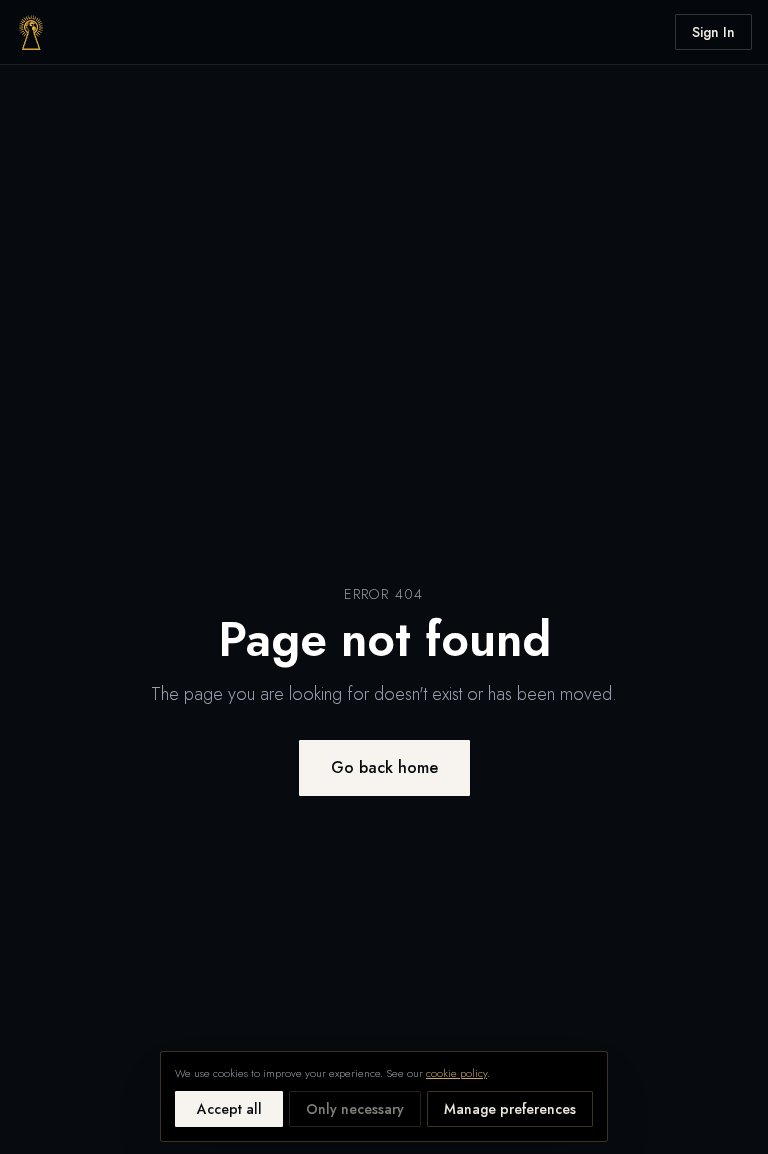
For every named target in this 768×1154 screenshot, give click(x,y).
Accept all (229, 1109)
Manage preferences (510, 1109)
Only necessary (355, 1109)
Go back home (384, 767)
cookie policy (456, 1073)
